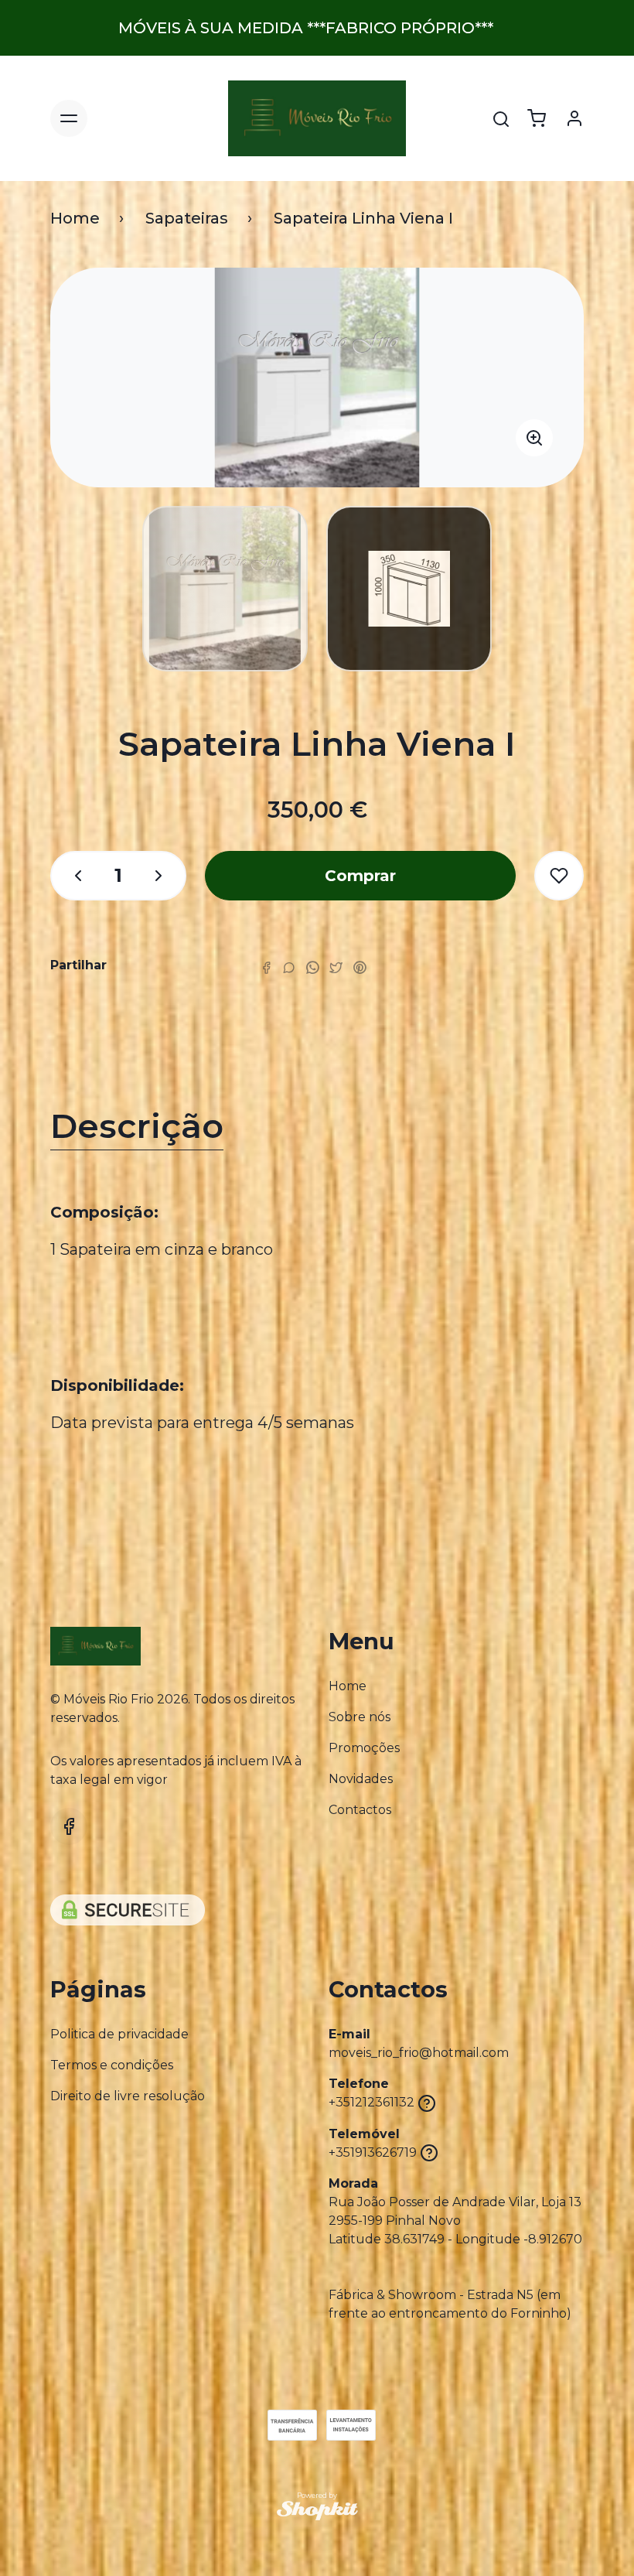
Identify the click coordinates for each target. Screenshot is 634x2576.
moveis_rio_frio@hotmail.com (419, 2053)
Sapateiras (187, 218)
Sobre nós (360, 1717)
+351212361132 (372, 2102)
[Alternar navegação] (69, 118)
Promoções (364, 1748)
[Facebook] (266, 967)
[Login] (574, 118)
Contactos (360, 1810)
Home (75, 218)
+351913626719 (373, 2152)
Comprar (360, 876)
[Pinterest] (360, 967)
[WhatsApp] (312, 967)
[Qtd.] (70, 876)
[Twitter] (336, 967)
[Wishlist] (559, 876)
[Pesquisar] (501, 119)
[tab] (317, 1130)
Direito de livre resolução (128, 2096)
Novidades (361, 1779)
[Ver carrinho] (537, 118)
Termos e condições (112, 2065)
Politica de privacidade (119, 2034)
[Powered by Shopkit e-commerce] (317, 2511)
